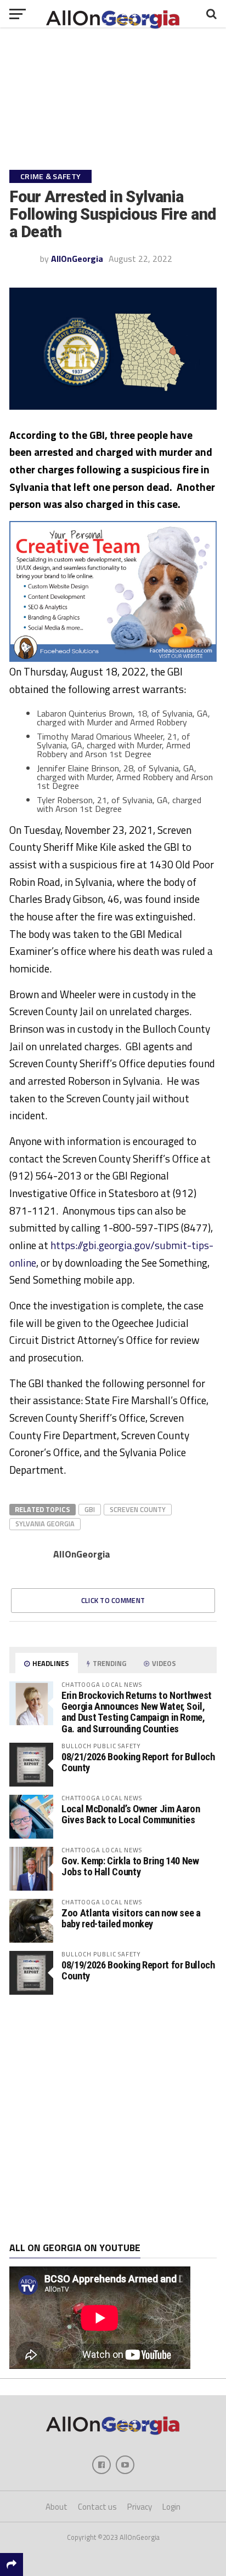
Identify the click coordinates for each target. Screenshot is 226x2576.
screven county (138, 1509)
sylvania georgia (45, 1524)
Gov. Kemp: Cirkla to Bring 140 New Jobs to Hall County (130, 1866)
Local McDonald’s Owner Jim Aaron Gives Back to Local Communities (131, 1814)
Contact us (97, 2507)
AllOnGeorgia (77, 259)
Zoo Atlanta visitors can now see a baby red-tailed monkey (131, 1918)
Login (171, 2507)
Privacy (140, 2507)
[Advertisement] (113, 2119)
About (56, 2507)
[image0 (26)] (113, 659)
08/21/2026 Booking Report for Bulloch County (138, 1762)
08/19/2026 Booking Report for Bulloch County (138, 1970)
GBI (90, 1509)
